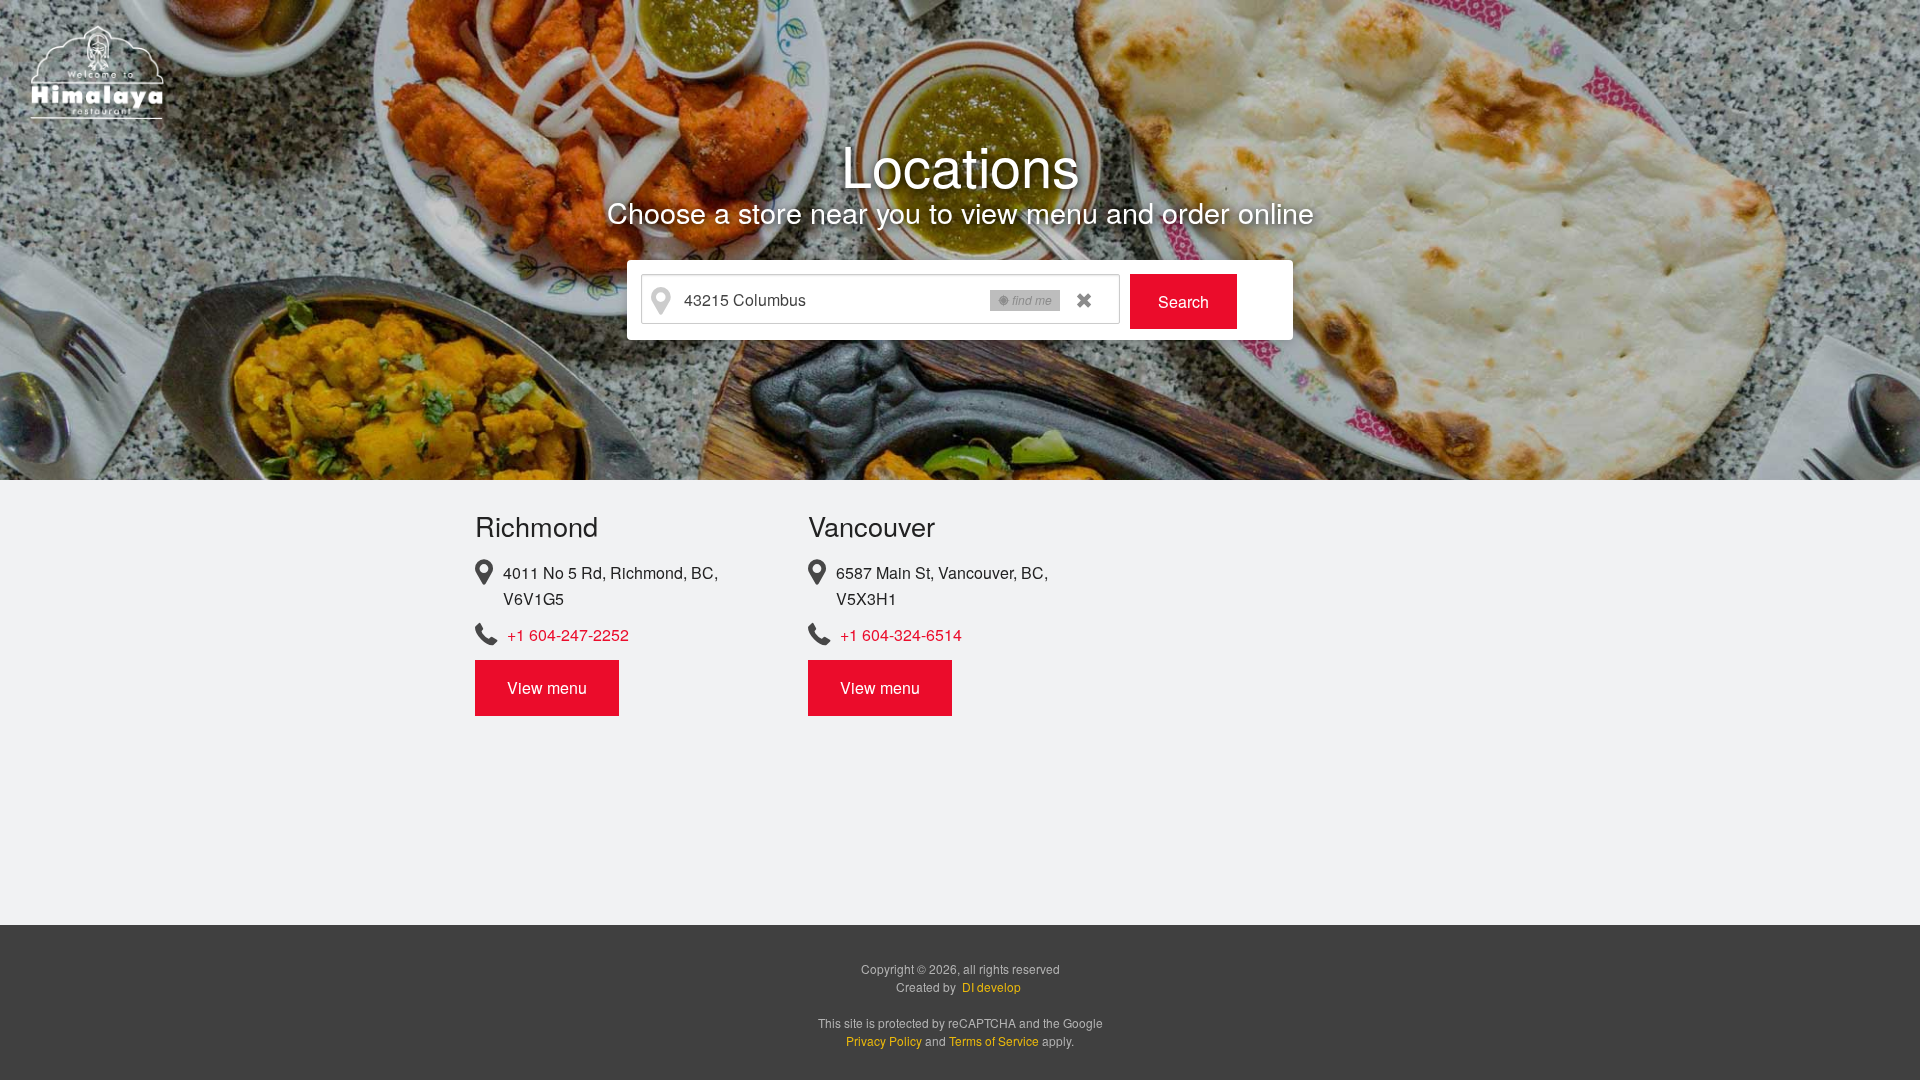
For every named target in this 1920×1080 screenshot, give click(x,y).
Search (1183, 301)
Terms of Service (994, 1040)
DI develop (991, 986)
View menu (547, 687)
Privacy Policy (884, 1040)
